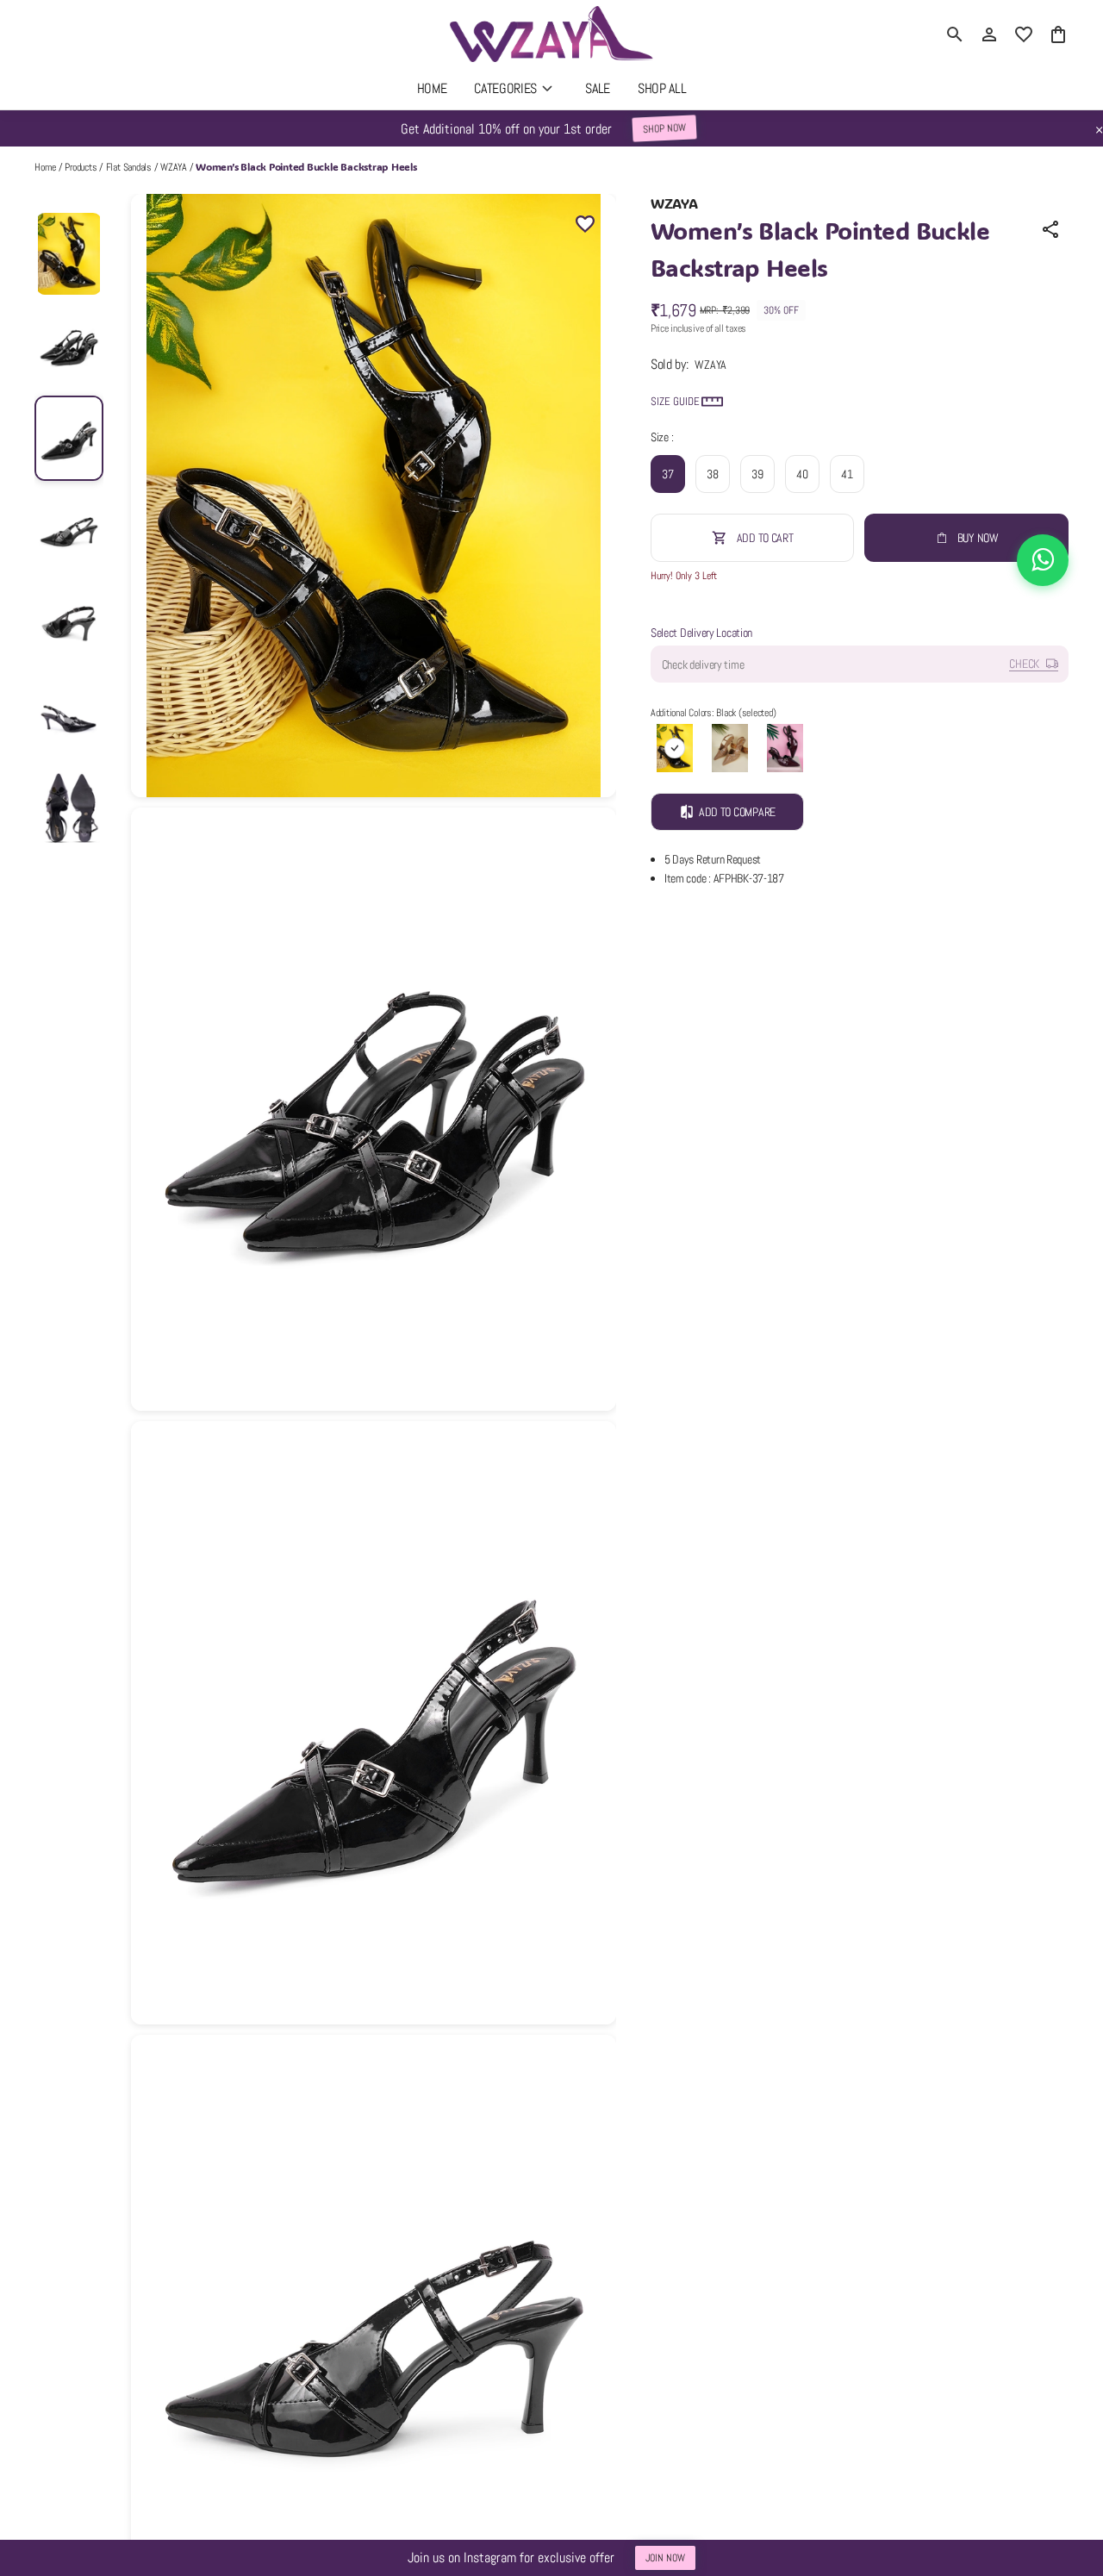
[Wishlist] (585, 226)
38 (712, 474)
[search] (955, 34)
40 (802, 474)
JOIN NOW (665, 2558)
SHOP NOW (664, 128)
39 (757, 474)
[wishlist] (1024, 34)
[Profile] (989, 34)
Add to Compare (737, 812)
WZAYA (174, 167)
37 (667, 474)
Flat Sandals (129, 167)
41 (847, 474)
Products (81, 167)
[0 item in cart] (1058, 34)
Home (45, 167)
